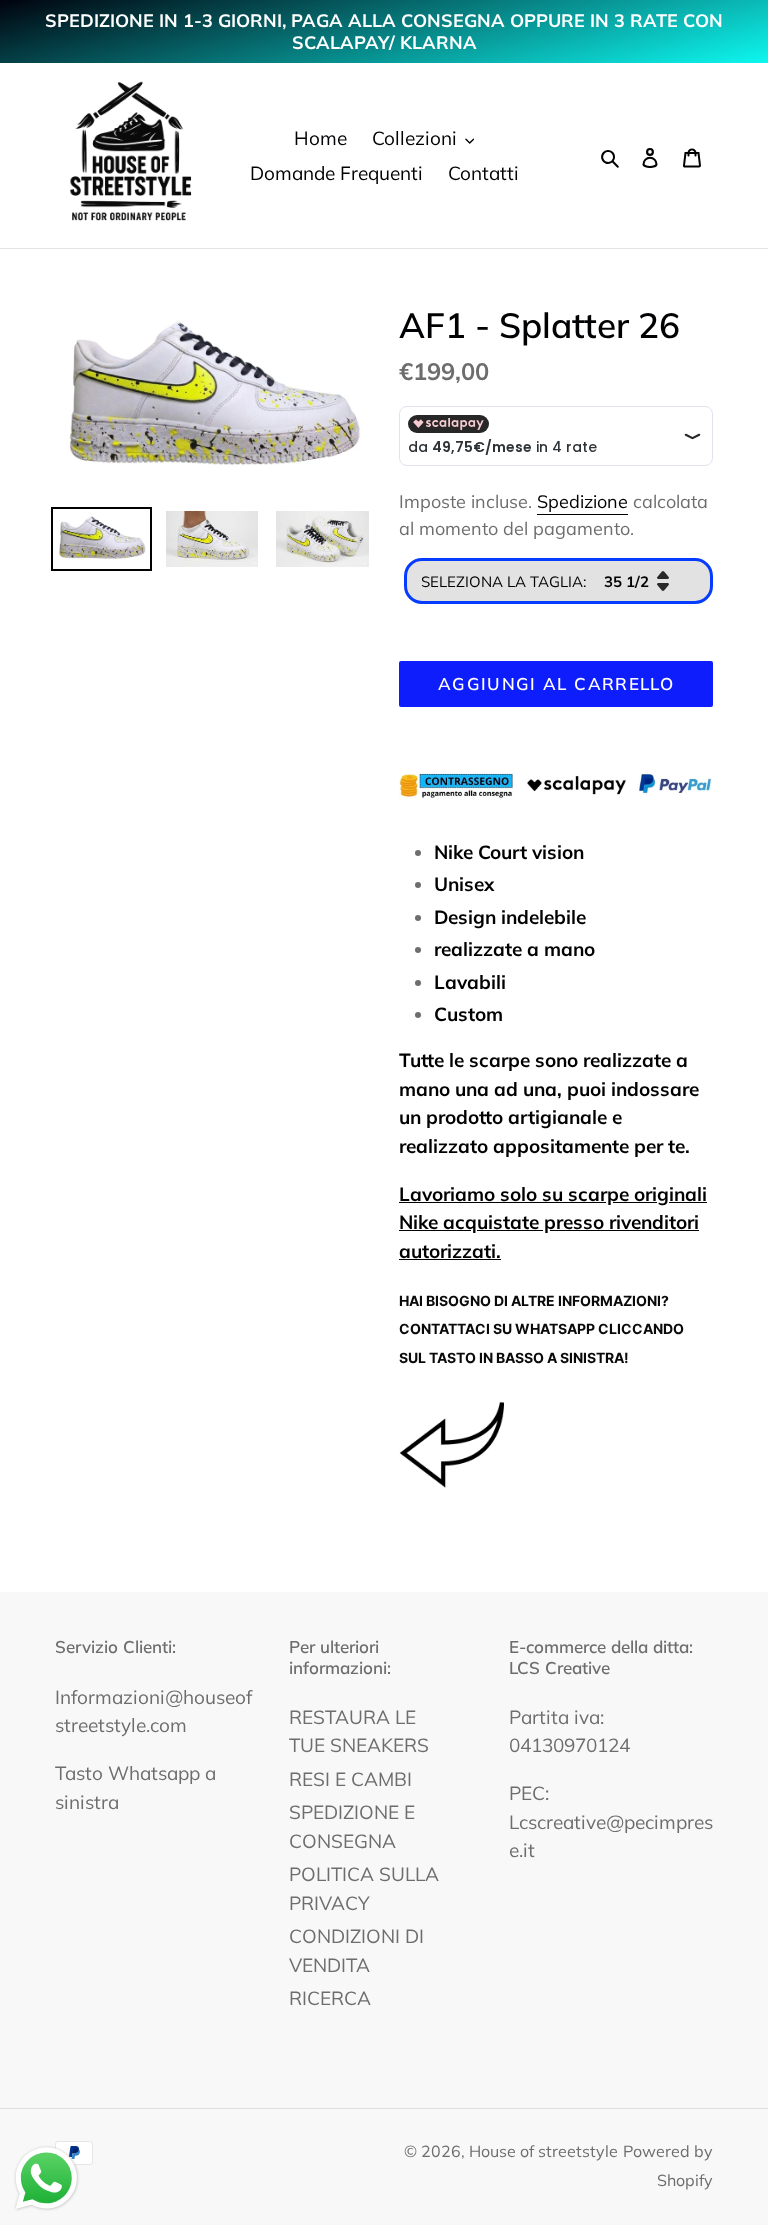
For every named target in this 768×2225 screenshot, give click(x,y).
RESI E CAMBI (350, 1779)
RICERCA (330, 1998)
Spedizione (582, 501)
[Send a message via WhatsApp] (46, 2178)
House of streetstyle (543, 2151)
